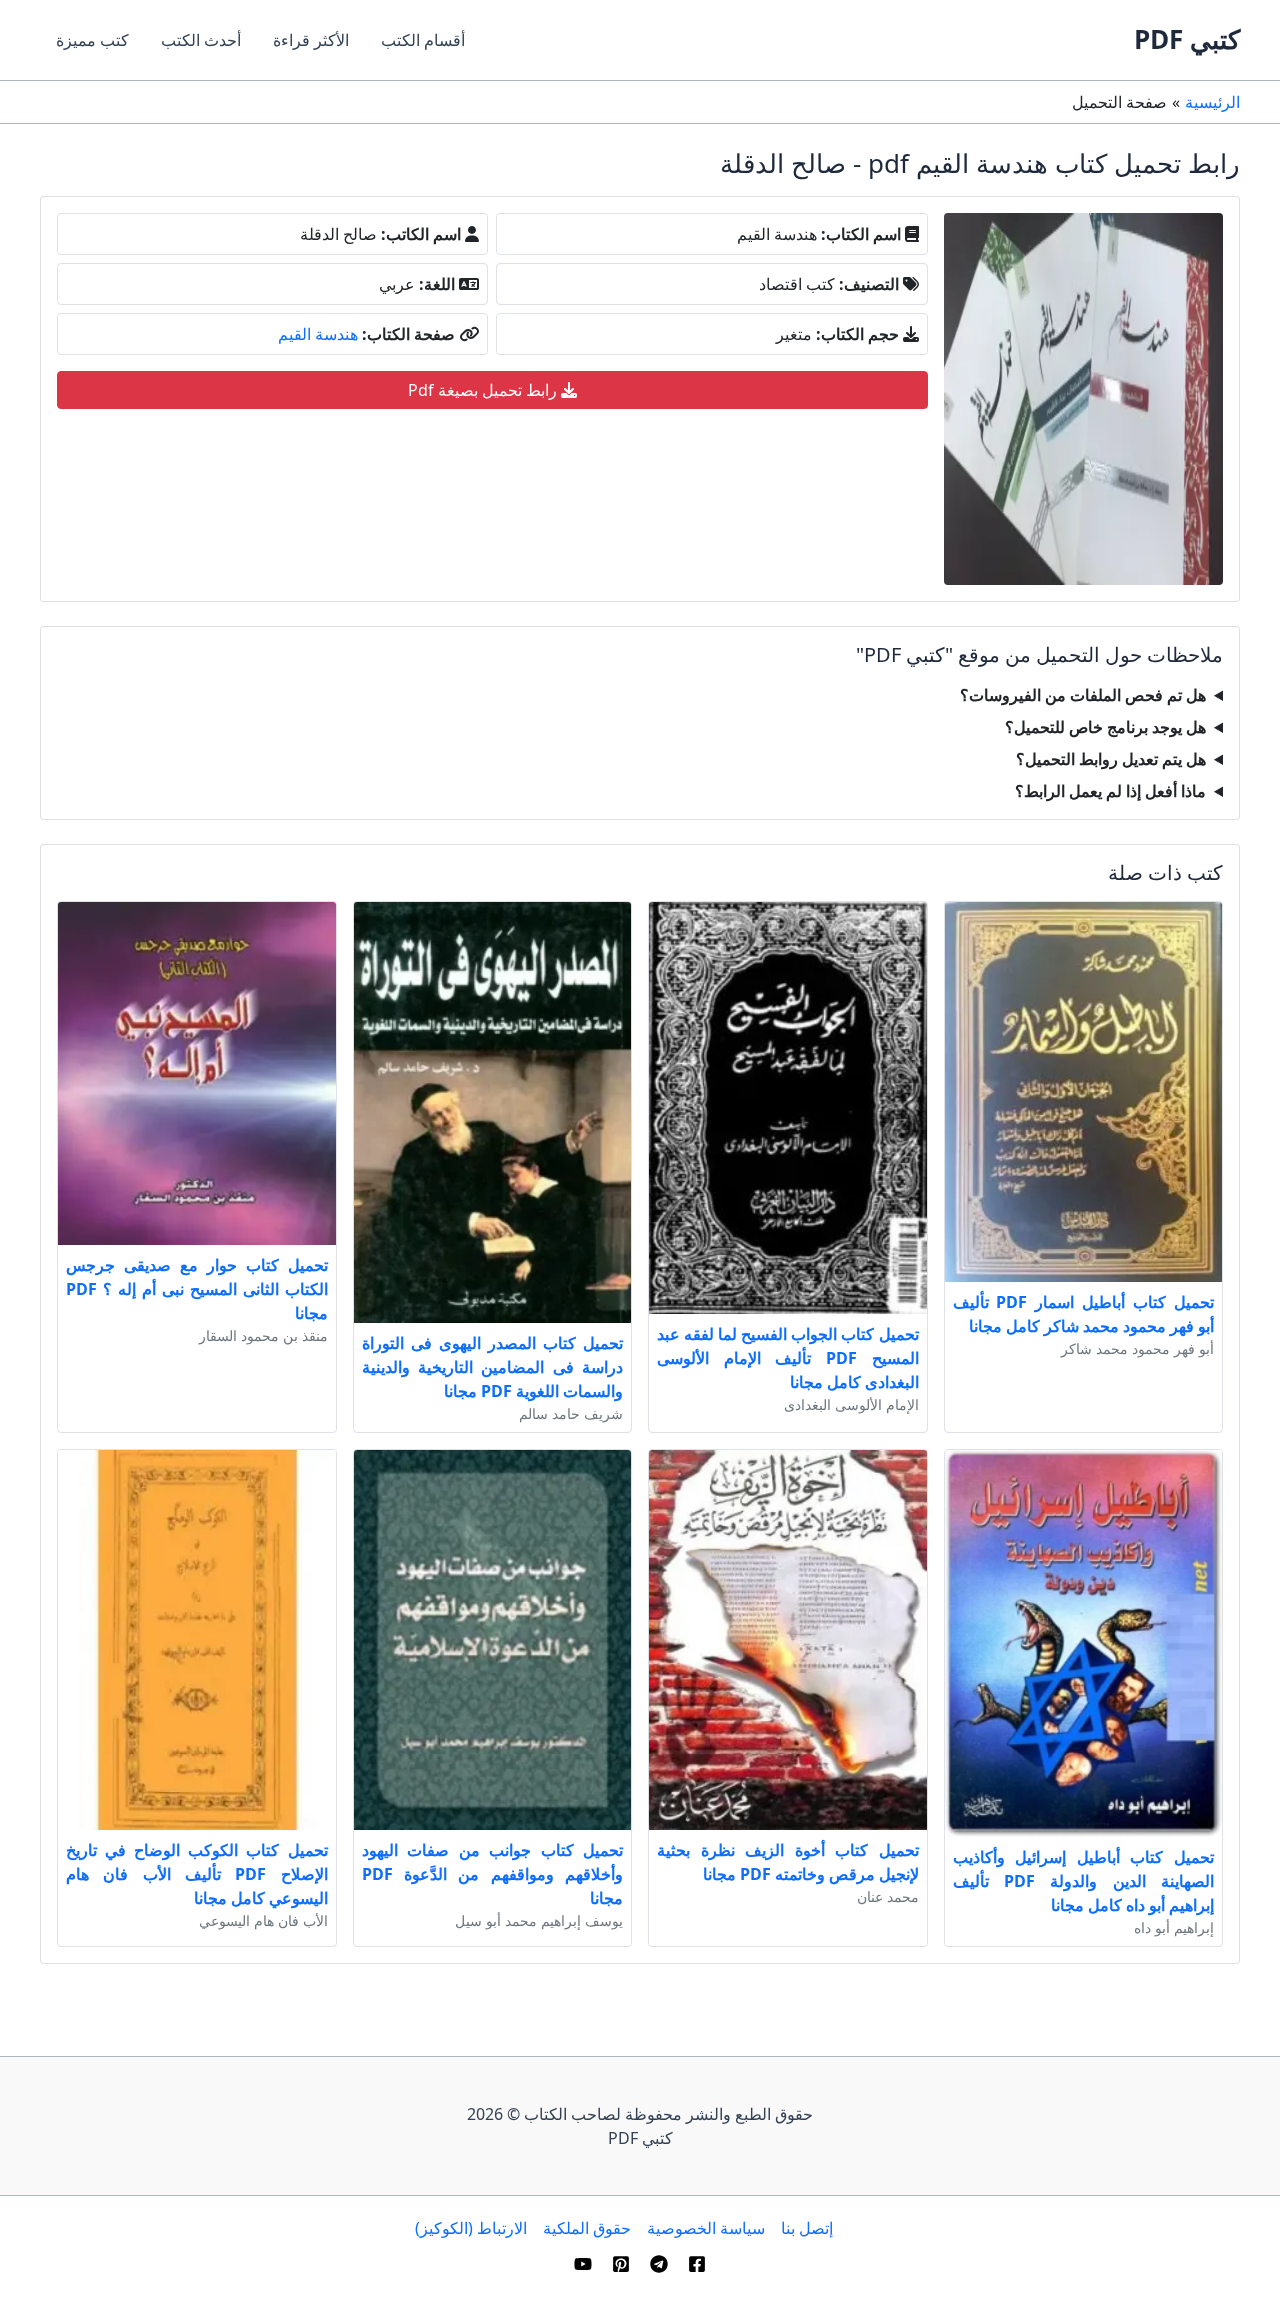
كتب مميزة (92, 40)
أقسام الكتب (423, 40)
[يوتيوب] (583, 2264)
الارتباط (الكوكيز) (471, 2228)
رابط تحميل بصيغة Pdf (484, 390)
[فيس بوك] (697, 2264)
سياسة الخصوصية (706, 2228)
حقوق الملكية (587, 2228)
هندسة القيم (318, 334)
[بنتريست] (621, 2264)
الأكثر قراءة (311, 40)
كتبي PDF (1187, 39)
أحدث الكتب (201, 40)
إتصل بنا (807, 2228)
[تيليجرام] (659, 2264)
